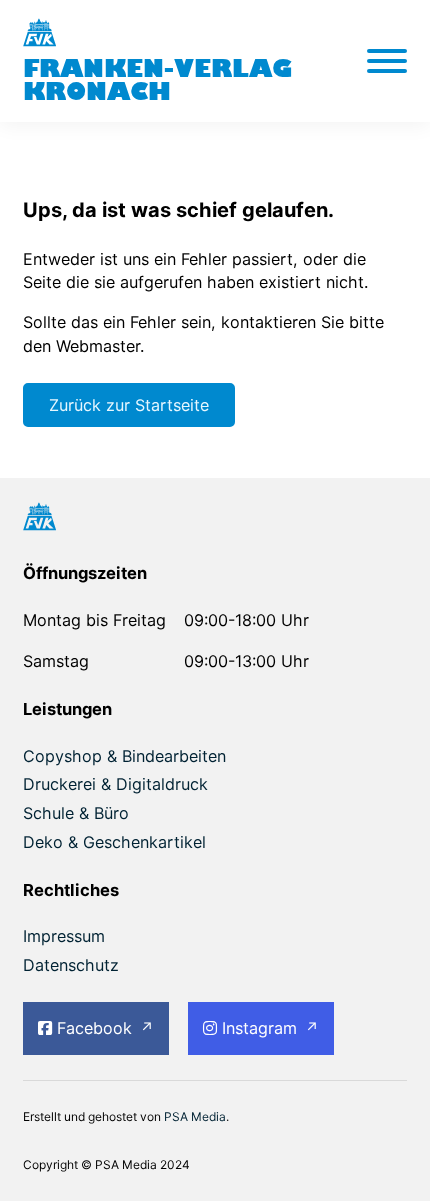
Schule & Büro (76, 813)
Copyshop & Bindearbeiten (124, 756)
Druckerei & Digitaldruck (115, 784)
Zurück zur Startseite (129, 405)
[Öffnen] (387, 61)
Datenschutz (71, 965)
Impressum (64, 936)
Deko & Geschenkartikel (114, 842)
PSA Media (195, 1116)
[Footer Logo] (215, 519)
